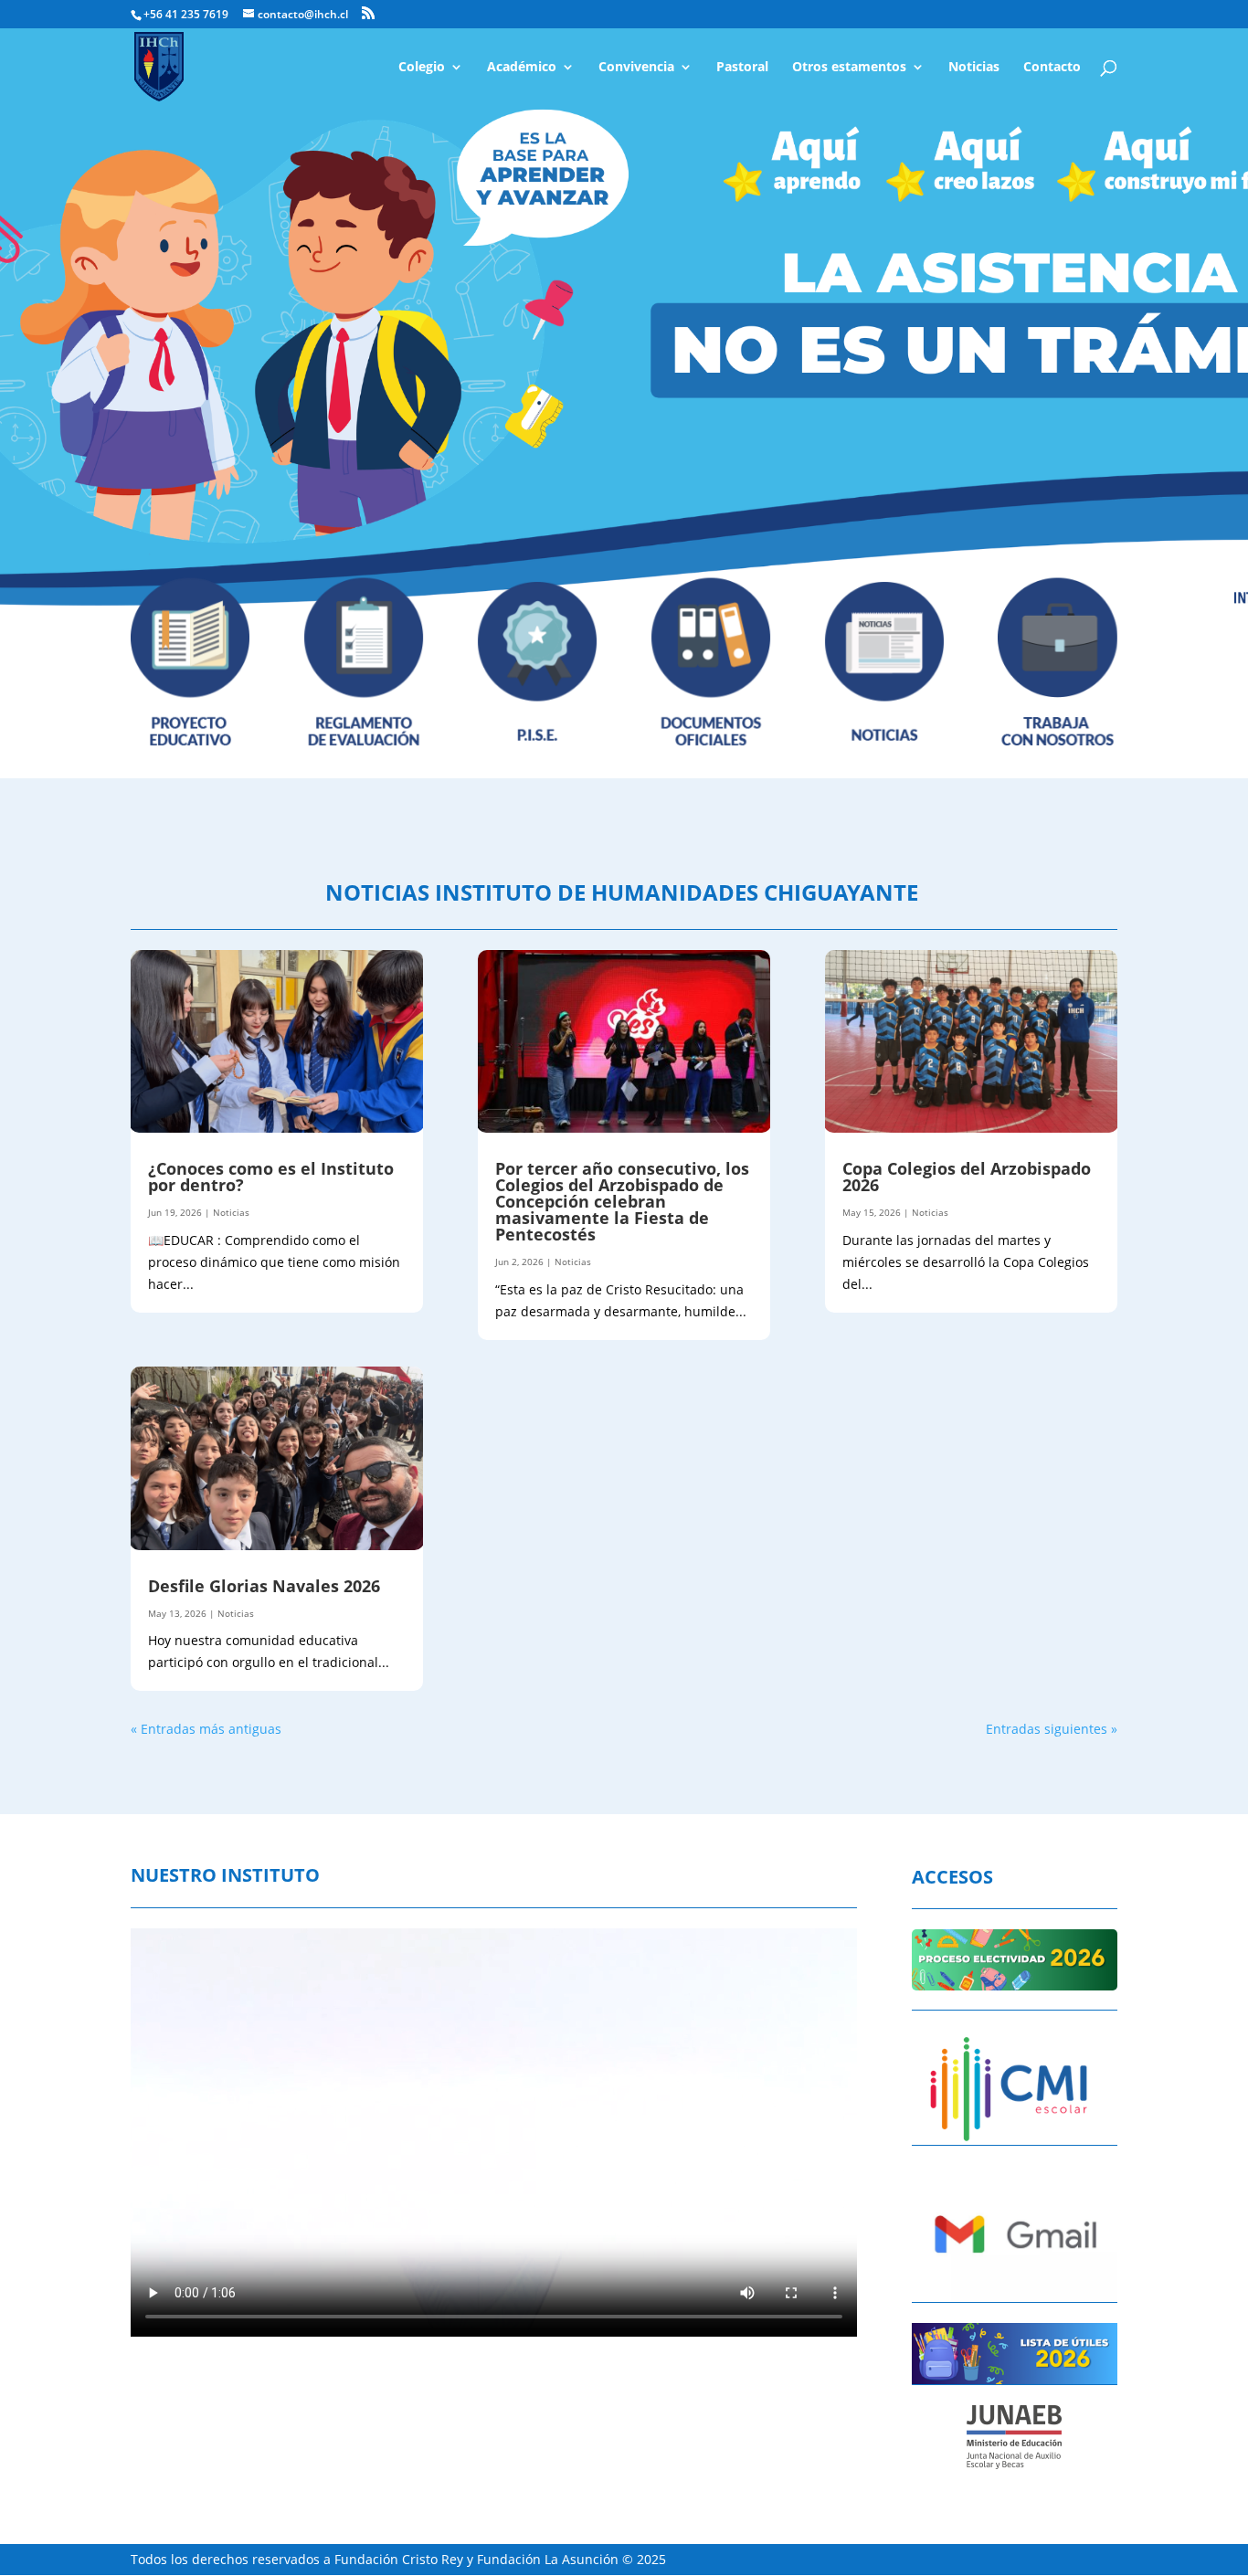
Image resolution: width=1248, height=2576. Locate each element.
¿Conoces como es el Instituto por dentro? (271, 1177)
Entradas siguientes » (1052, 1729)
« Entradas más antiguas (206, 1729)
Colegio (422, 68)
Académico (522, 68)
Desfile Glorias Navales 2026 (266, 1586)
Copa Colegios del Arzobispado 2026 (967, 1177)
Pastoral (742, 68)
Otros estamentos (849, 68)
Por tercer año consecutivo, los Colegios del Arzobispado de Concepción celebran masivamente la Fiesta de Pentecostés (622, 1201)
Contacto (1052, 68)
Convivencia (636, 68)
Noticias (974, 68)
